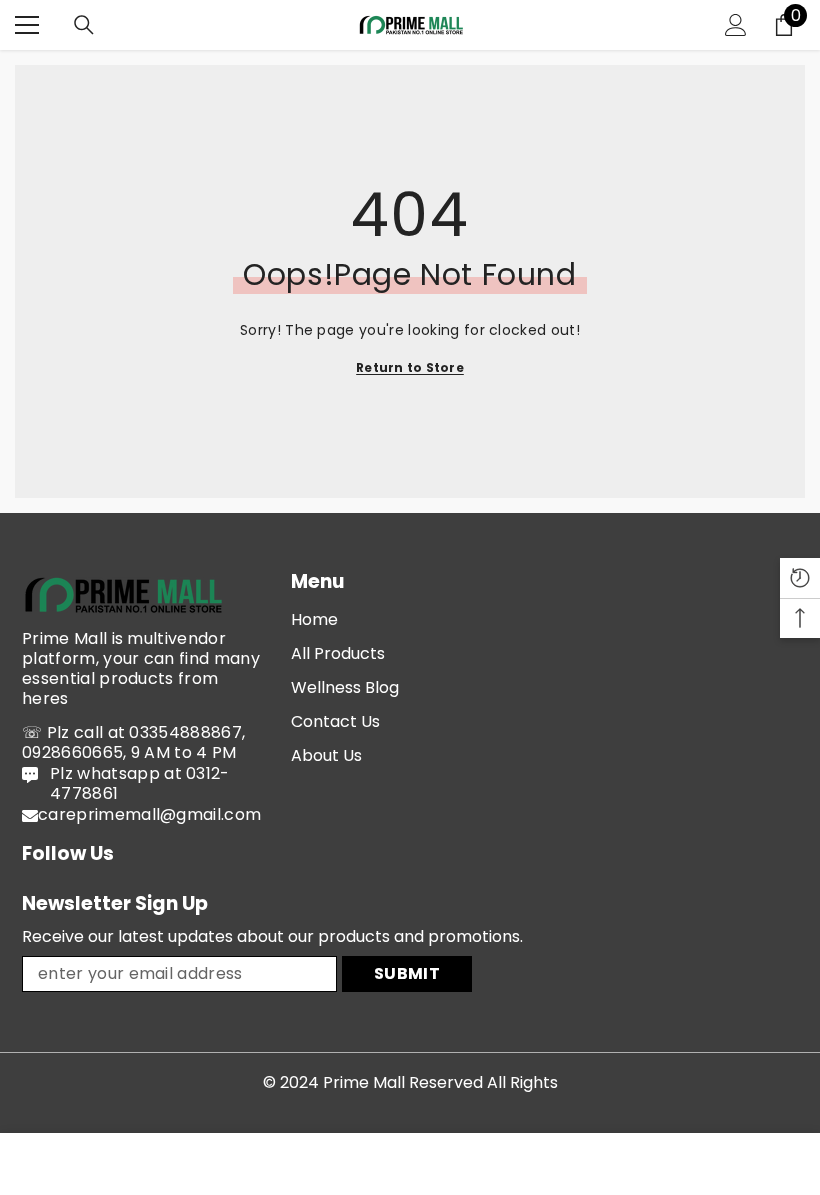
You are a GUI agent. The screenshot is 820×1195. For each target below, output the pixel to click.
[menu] (27, 25)
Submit (407, 973)
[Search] (84, 25)
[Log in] (736, 25)
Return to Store (410, 367)
